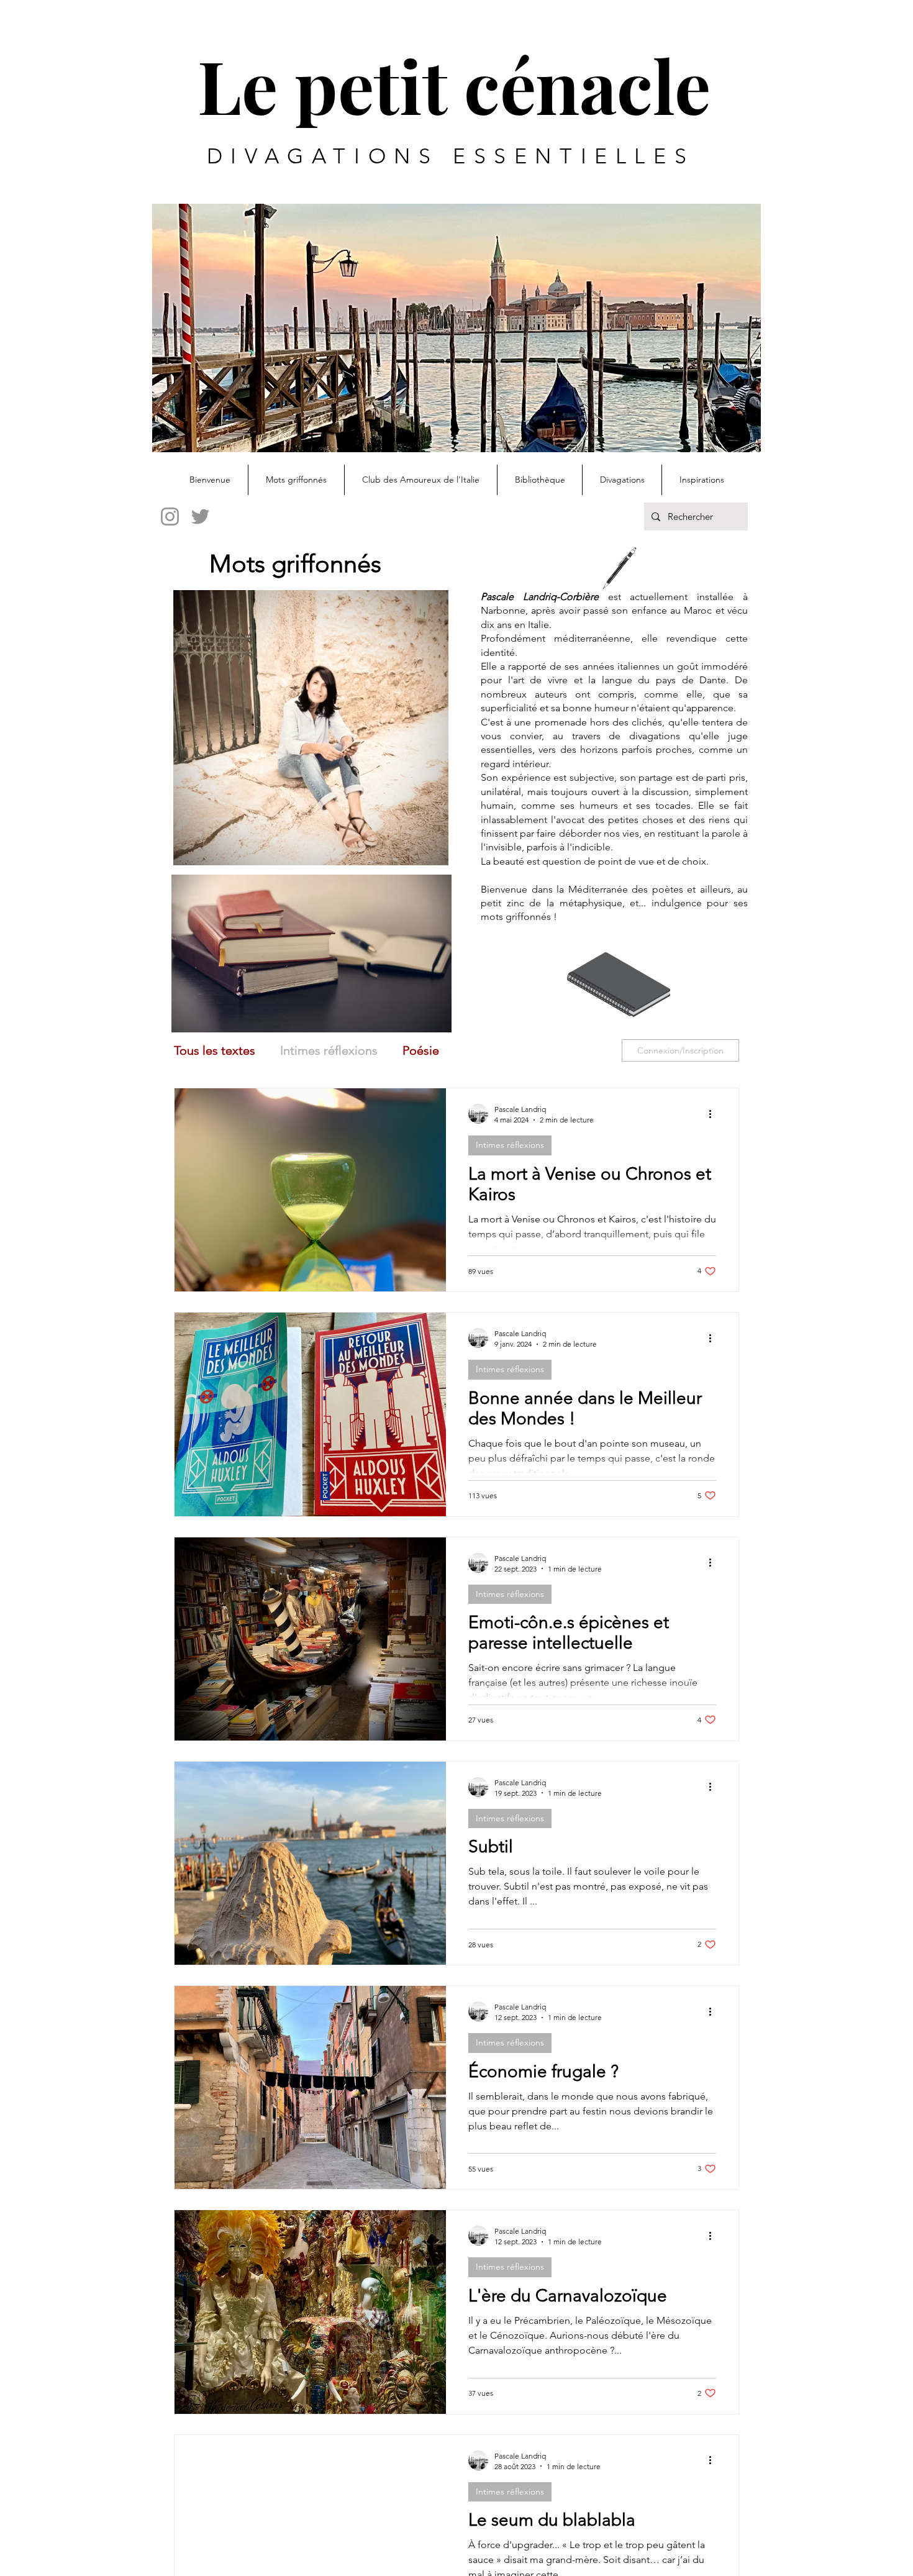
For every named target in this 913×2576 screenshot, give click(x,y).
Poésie (421, 1050)
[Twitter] (200, 517)
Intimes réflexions (329, 1050)
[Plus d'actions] (714, 1114)
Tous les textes (215, 1050)
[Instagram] (170, 517)
